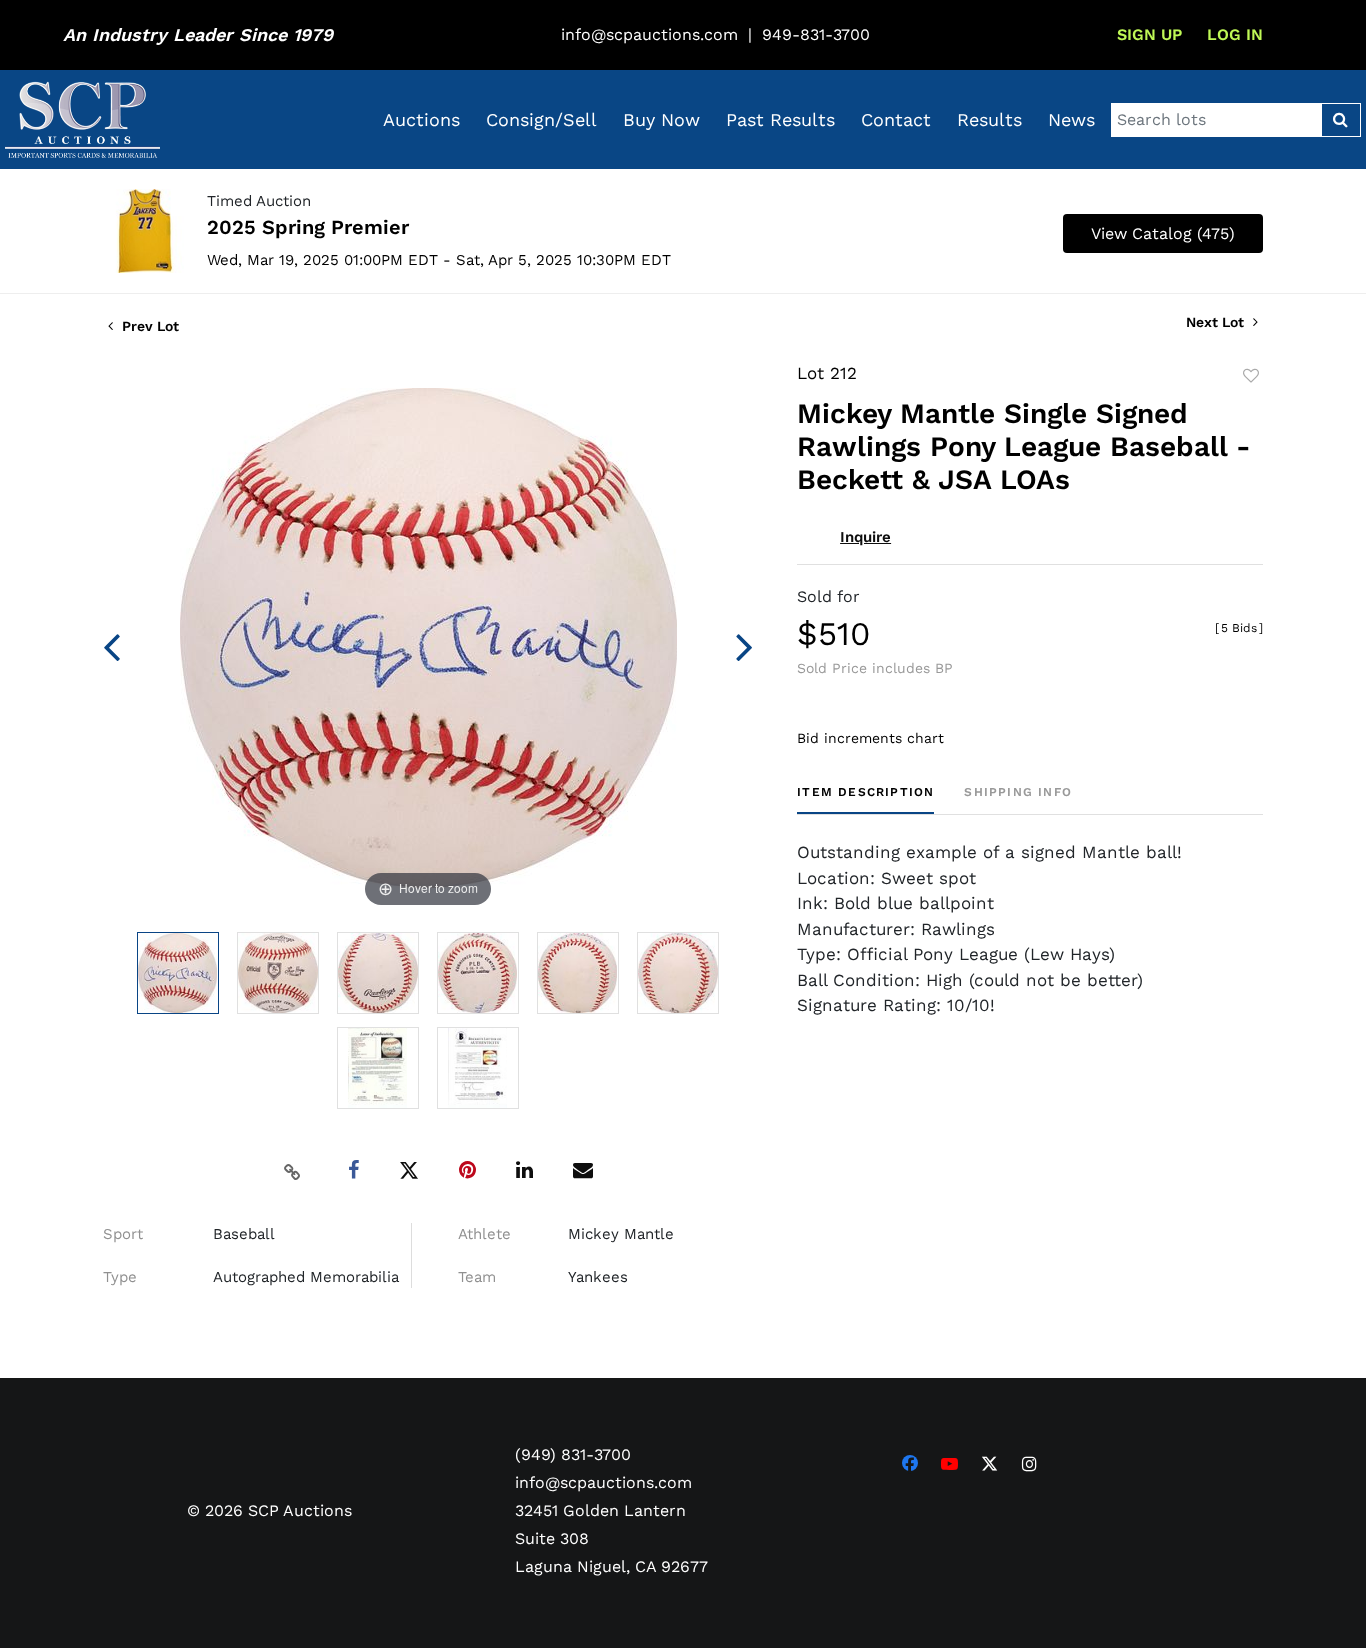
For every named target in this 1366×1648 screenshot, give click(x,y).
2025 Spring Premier (308, 227)
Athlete (484, 1234)
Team (477, 1277)
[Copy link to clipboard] (293, 1171)
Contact (896, 119)
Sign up (1149, 34)
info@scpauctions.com (649, 34)
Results (989, 119)
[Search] (1340, 120)
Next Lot (1217, 322)
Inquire (865, 537)
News (1071, 119)
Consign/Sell (541, 119)
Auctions (421, 119)
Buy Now (661, 119)
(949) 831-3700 (573, 1454)
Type (120, 1277)
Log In (1235, 34)
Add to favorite (1251, 376)
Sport (123, 1234)
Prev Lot (148, 326)
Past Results (780, 119)
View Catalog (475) (1163, 233)
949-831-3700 (816, 34)
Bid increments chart (870, 738)
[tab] (865, 799)
